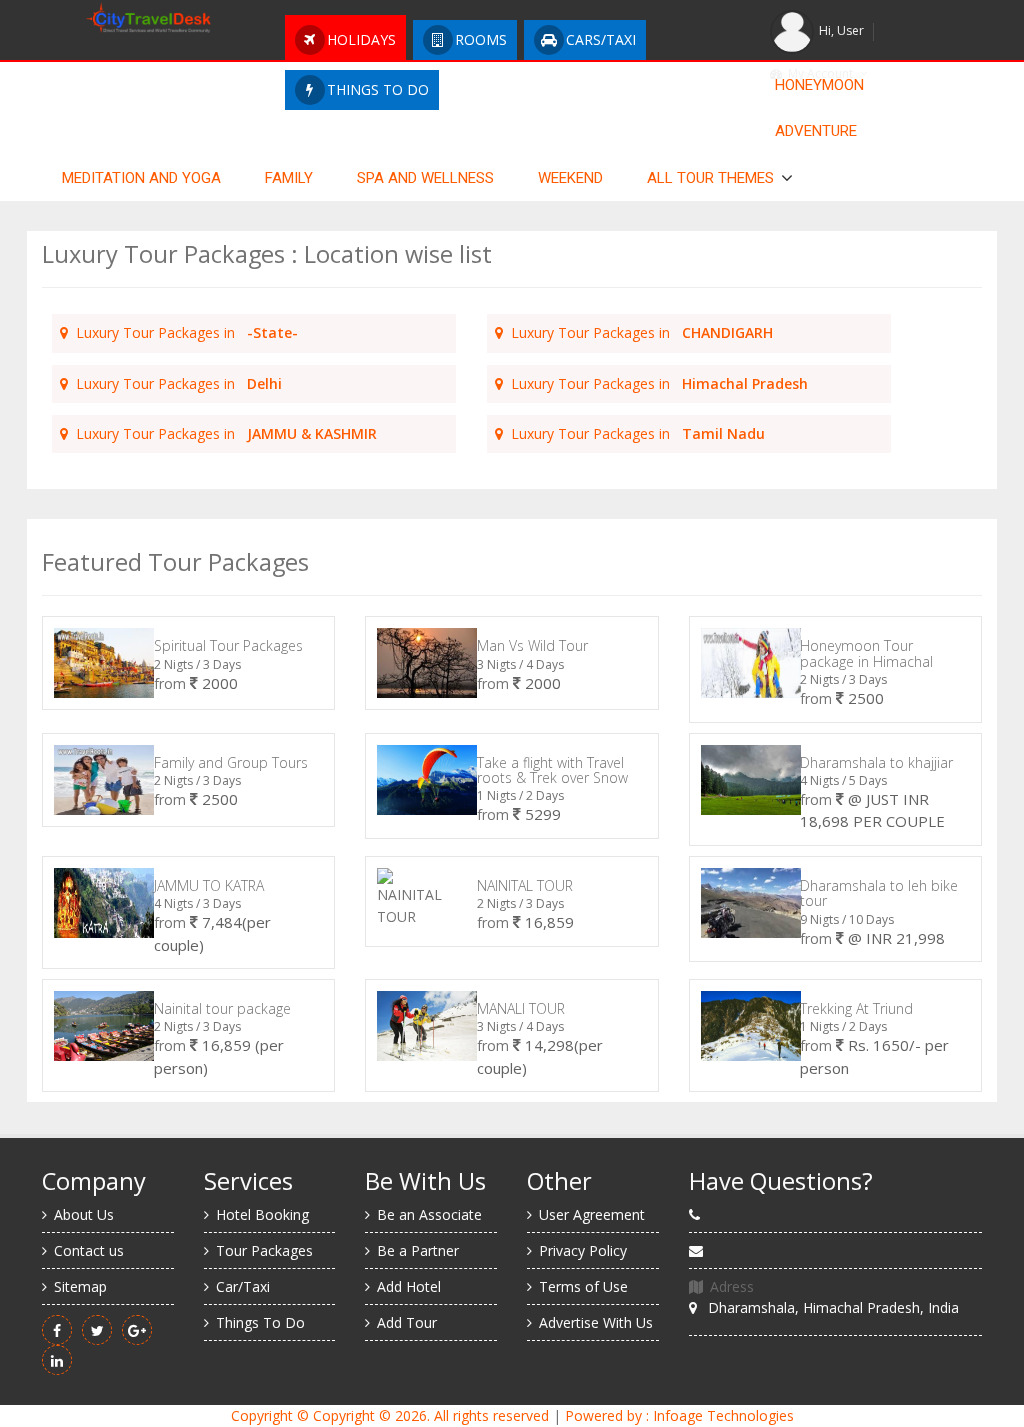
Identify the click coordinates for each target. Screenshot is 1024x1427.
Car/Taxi (243, 1286)
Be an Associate (429, 1214)
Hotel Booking (262, 1214)
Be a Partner (418, 1250)
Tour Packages (264, 1250)
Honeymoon (819, 85)
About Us (84, 1214)
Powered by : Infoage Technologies (679, 1415)
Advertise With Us (596, 1322)
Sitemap (80, 1286)
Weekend (570, 178)
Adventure (816, 131)
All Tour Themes (710, 178)
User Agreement (592, 1214)
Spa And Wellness (425, 178)
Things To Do (260, 1322)
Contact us (89, 1250)
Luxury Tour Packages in (183, 332)
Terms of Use (583, 1286)
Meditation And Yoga (141, 178)
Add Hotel (409, 1286)
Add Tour (407, 1322)
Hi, (841, 30)
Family (289, 178)
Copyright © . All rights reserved (390, 1415)
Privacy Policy (583, 1250)
